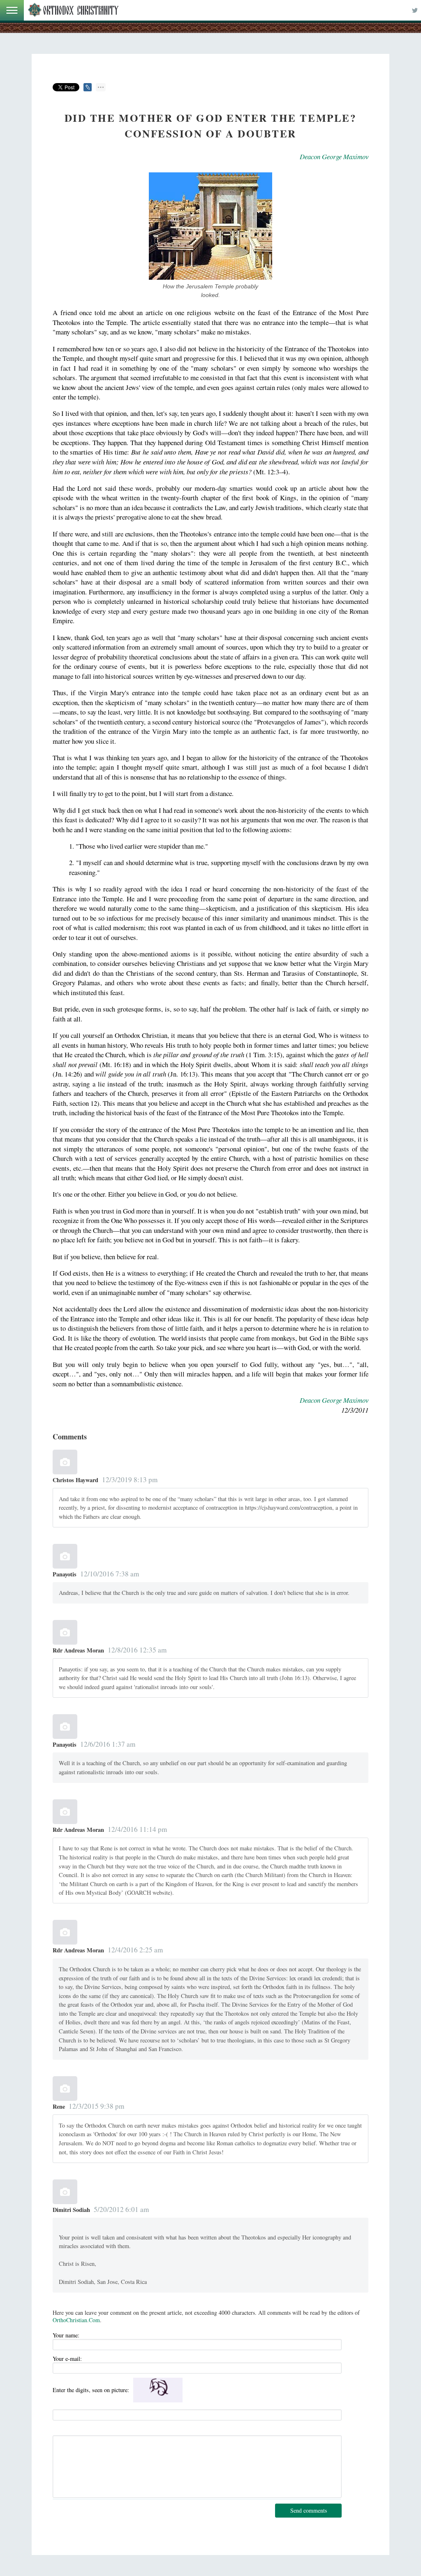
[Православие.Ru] (73, 10)
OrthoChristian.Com (76, 2320)
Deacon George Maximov (334, 157)
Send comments (309, 2510)
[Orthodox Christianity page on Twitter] (415, 10)
